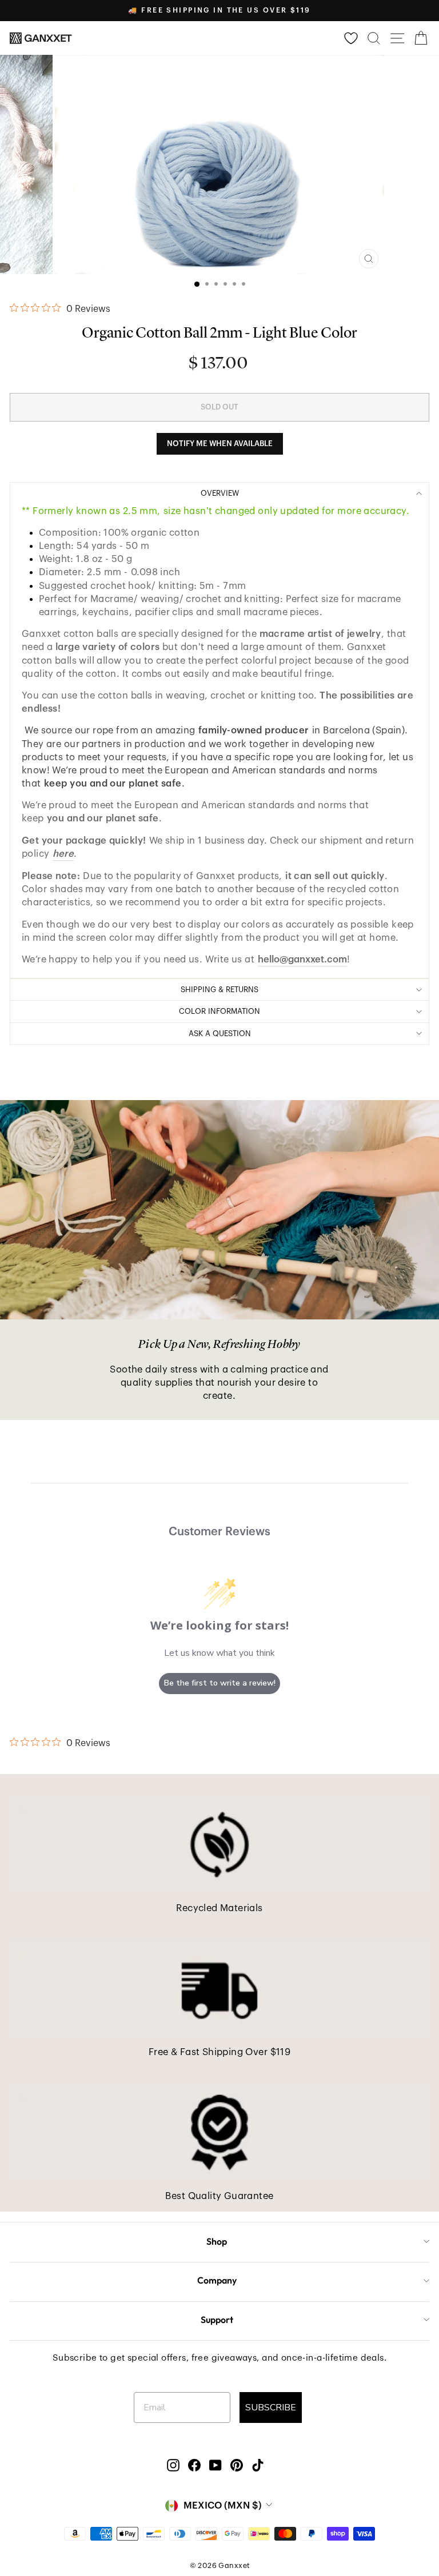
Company (217, 2280)
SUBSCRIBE (271, 2408)
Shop (217, 2241)
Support (217, 2320)
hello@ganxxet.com (302, 959)
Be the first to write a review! (220, 1683)
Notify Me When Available (220, 444)
